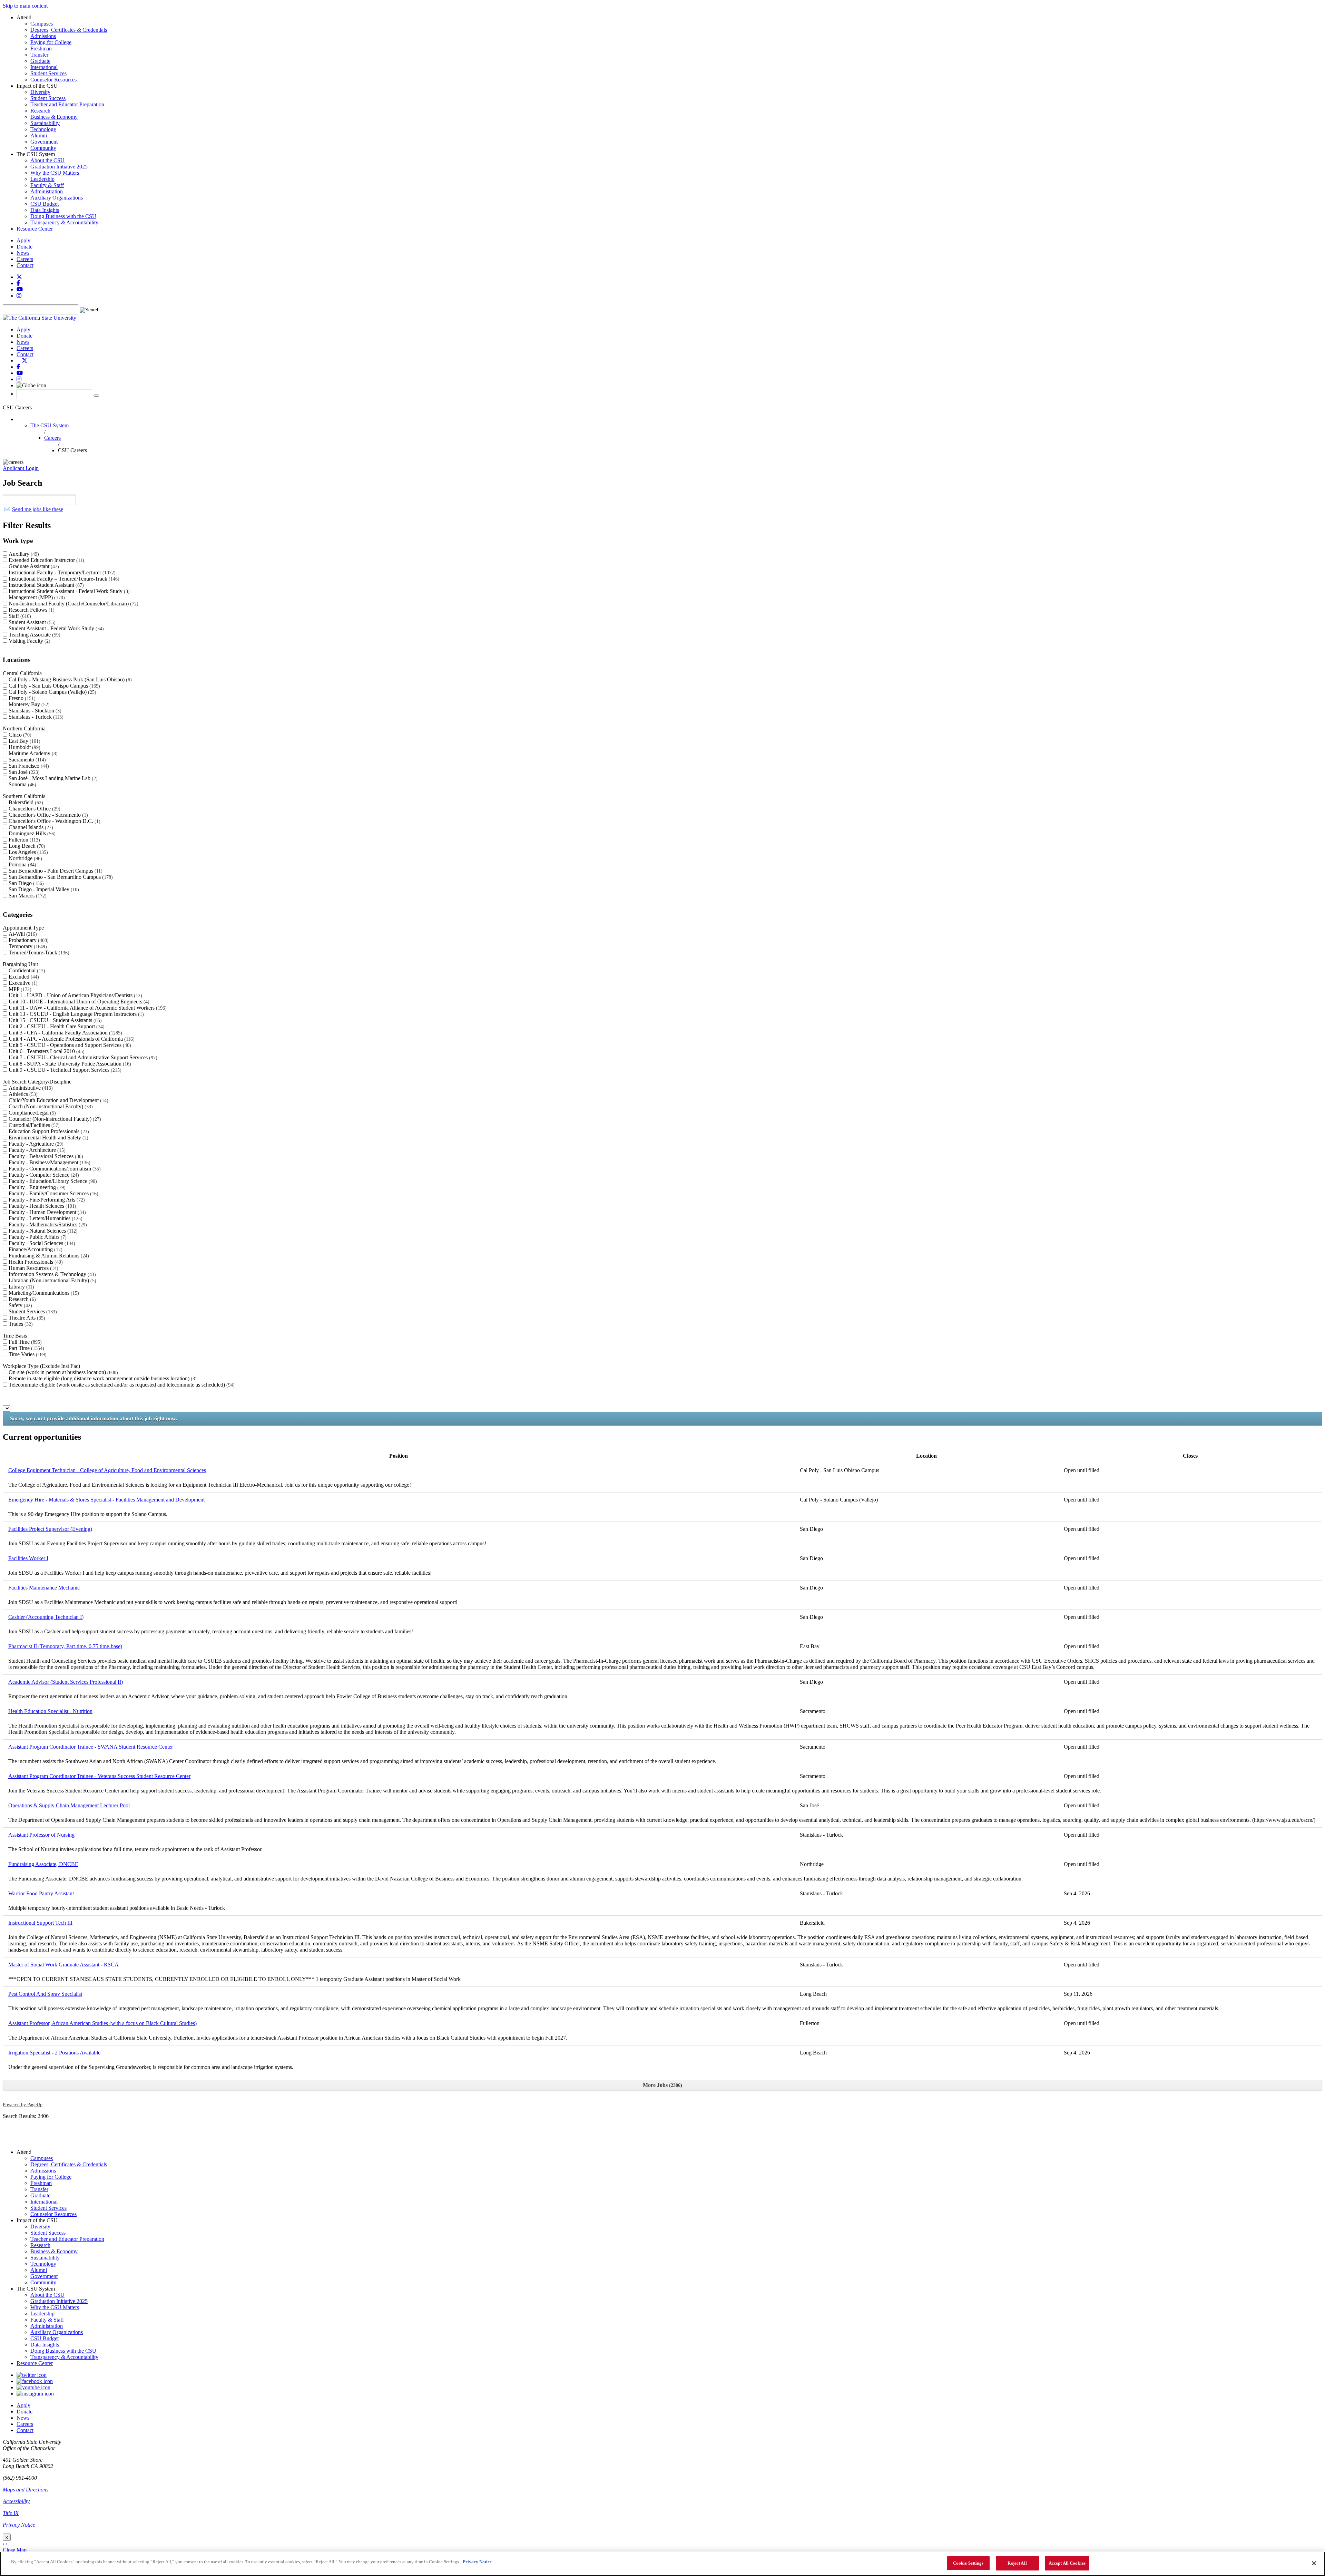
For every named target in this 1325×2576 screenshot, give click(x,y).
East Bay (24, 741)
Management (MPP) (36, 597)
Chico (19, 735)
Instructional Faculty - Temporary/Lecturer (61, 572)
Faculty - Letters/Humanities (45, 1218)
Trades (20, 1324)
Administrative (30, 1088)
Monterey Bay (28, 704)
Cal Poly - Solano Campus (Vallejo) (52, 692)
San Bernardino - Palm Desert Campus (55, 871)
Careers (25, 259)
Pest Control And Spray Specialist (45, 1994)
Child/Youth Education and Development (58, 1100)
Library (21, 1287)
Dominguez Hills (31, 833)
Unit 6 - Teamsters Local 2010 (46, 1051)
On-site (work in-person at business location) (62, 1372)
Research (21, 1299)
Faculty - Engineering (36, 1187)
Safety (19, 1305)
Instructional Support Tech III (40, 1923)
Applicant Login (21, 468)
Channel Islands (30, 827)
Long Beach (26, 846)
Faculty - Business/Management (49, 1162)
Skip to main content (25, 6)
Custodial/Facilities (33, 1125)
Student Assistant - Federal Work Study (55, 628)
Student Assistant (31, 622)
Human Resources (33, 1268)
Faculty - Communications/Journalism (54, 1169)
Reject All (1017, 2563)
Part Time (26, 1348)
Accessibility (16, 2501)
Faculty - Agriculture (35, 1144)
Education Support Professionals (48, 1131)
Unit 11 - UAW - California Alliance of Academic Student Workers (87, 1008)
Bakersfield (25, 802)
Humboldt (24, 747)
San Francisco (28, 766)
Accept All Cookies (1067, 2563)
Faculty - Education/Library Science (52, 1181)
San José (23, 772)
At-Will (22, 934)
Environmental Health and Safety (48, 1138)
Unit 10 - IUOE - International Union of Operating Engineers (78, 1002)
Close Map (15, 2550)
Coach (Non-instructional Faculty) (50, 1106)
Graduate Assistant (33, 566)
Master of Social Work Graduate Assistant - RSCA (63, 1965)
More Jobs (662, 2085)
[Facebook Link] (35, 2381)
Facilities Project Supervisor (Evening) (50, 1529)
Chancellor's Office (34, 809)
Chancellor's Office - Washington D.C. (54, 821)
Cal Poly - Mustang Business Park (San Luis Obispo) (69, 679)
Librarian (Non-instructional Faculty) (52, 1280)
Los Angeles (27, 852)
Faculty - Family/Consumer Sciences (53, 1193)
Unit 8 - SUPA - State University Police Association (69, 1064)
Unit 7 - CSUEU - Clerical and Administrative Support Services (82, 1057)
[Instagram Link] (35, 2394)
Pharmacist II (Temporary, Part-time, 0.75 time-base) (65, 1646)
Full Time (24, 1342)
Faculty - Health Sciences (42, 1206)
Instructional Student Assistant (45, 585)
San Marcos (27, 896)
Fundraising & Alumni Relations (48, 1256)
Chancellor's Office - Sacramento (47, 815)
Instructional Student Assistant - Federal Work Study (68, 591)
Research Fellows (31, 610)
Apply (23, 240)
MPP (19, 989)
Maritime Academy (32, 753)
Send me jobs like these (38, 509)
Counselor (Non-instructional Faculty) (54, 1119)
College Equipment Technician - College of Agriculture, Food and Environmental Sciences (107, 1470)
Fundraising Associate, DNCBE (43, 1864)
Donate (24, 247)
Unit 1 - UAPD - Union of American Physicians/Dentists (75, 995)
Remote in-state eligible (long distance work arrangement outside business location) (102, 1378)
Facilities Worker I (28, 1558)
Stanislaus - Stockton (34, 711)
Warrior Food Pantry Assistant (41, 1893)
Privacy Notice (19, 2525)
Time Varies (27, 1354)
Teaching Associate (34, 635)
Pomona (22, 864)
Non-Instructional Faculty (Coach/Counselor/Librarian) (73, 604)
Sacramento (26, 760)
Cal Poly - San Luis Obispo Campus (53, 686)
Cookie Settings (968, 2563)
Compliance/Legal (31, 1113)
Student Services (32, 1311)
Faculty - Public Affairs (37, 1237)
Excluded (23, 977)
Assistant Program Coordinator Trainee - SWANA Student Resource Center (91, 1747)
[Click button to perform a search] (96, 396)
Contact (25, 265)
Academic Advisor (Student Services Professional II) (66, 1682)
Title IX (11, 2513)
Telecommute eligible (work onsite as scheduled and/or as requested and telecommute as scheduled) (121, 1385)
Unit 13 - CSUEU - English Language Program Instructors (75, 1014)
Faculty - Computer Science (43, 1175)
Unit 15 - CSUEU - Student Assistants (54, 1020)
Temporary (27, 946)
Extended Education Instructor (46, 560)
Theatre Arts (26, 1318)
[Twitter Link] (32, 2375)
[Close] (1314, 2563)
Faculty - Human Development (46, 1212)
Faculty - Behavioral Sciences (45, 1156)
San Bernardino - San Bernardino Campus (60, 877)
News (23, 253)
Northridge (24, 858)
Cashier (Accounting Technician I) (46, 1617)
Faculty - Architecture (36, 1150)
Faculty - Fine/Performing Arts (46, 1200)
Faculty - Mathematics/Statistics (47, 1224)
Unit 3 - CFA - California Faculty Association (65, 1033)
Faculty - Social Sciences (41, 1243)
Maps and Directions (26, 2490)
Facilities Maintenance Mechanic (44, 1588)
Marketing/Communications (43, 1293)
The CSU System (50, 425)
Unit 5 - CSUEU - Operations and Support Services (69, 1045)
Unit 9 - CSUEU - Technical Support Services (64, 1070)
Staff (19, 616)
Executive (22, 983)
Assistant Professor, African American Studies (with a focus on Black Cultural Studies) (102, 2023)
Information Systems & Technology (51, 1274)
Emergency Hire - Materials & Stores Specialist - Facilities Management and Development (106, 1500)
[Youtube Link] (33, 2387)
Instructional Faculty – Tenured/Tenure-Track (63, 579)
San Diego (25, 883)
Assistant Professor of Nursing (41, 1835)
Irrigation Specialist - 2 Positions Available (54, 2053)
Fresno (21, 698)
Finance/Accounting (35, 1249)
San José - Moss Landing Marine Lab (52, 778)
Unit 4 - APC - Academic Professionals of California (71, 1039)
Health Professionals (35, 1262)
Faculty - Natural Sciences (42, 1231)
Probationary (28, 940)
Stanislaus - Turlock (35, 717)
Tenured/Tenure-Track (38, 952)
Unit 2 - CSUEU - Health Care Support (56, 1026)
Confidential (26, 970)
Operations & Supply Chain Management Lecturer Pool (69, 1805)
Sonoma (22, 784)
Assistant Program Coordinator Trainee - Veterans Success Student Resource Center (99, 1776)
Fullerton (23, 840)
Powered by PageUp (23, 2104)
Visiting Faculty (29, 641)
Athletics (22, 1094)
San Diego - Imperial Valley (43, 889)
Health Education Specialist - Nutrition (50, 1711)
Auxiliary (23, 554)
